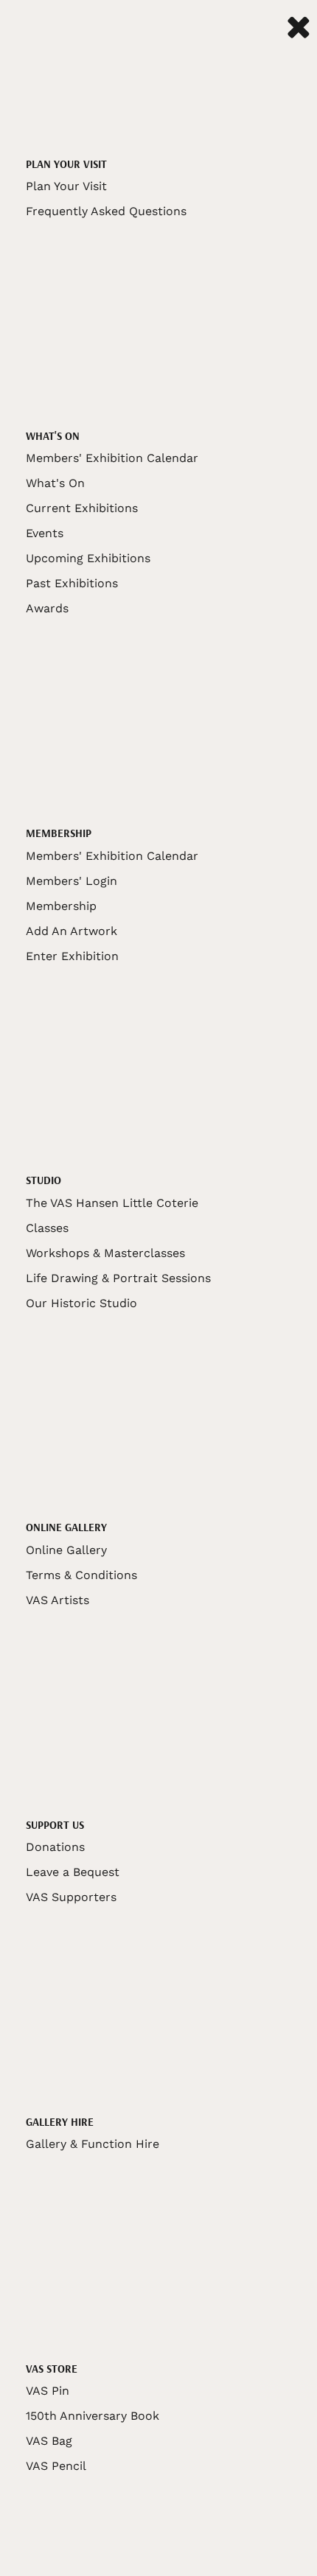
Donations (55, 1847)
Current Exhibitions (82, 508)
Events (45, 533)
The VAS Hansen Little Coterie (112, 1203)
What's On (55, 483)
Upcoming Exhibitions (88, 558)
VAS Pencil (56, 2466)
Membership (61, 906)
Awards (47, 608)
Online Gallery (66, 1550)
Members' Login (72, 881)
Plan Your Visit (66, 186)
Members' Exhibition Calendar (112, 458)
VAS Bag (49, 2441)
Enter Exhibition (72, 956)
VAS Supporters (71, 1897)
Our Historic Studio (81, 1303)
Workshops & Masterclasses (105, 1253)
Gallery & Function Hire (93, 2144)
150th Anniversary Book (93, 2416)
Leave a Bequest (73, 1872)
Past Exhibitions (72, 583)
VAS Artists (58, 1600)
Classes (47, 1228)
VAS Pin (48, 2391)
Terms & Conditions (81, 1575)
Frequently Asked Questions (106, 211)
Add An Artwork (72, 931)
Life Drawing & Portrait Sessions (118, 1278)
